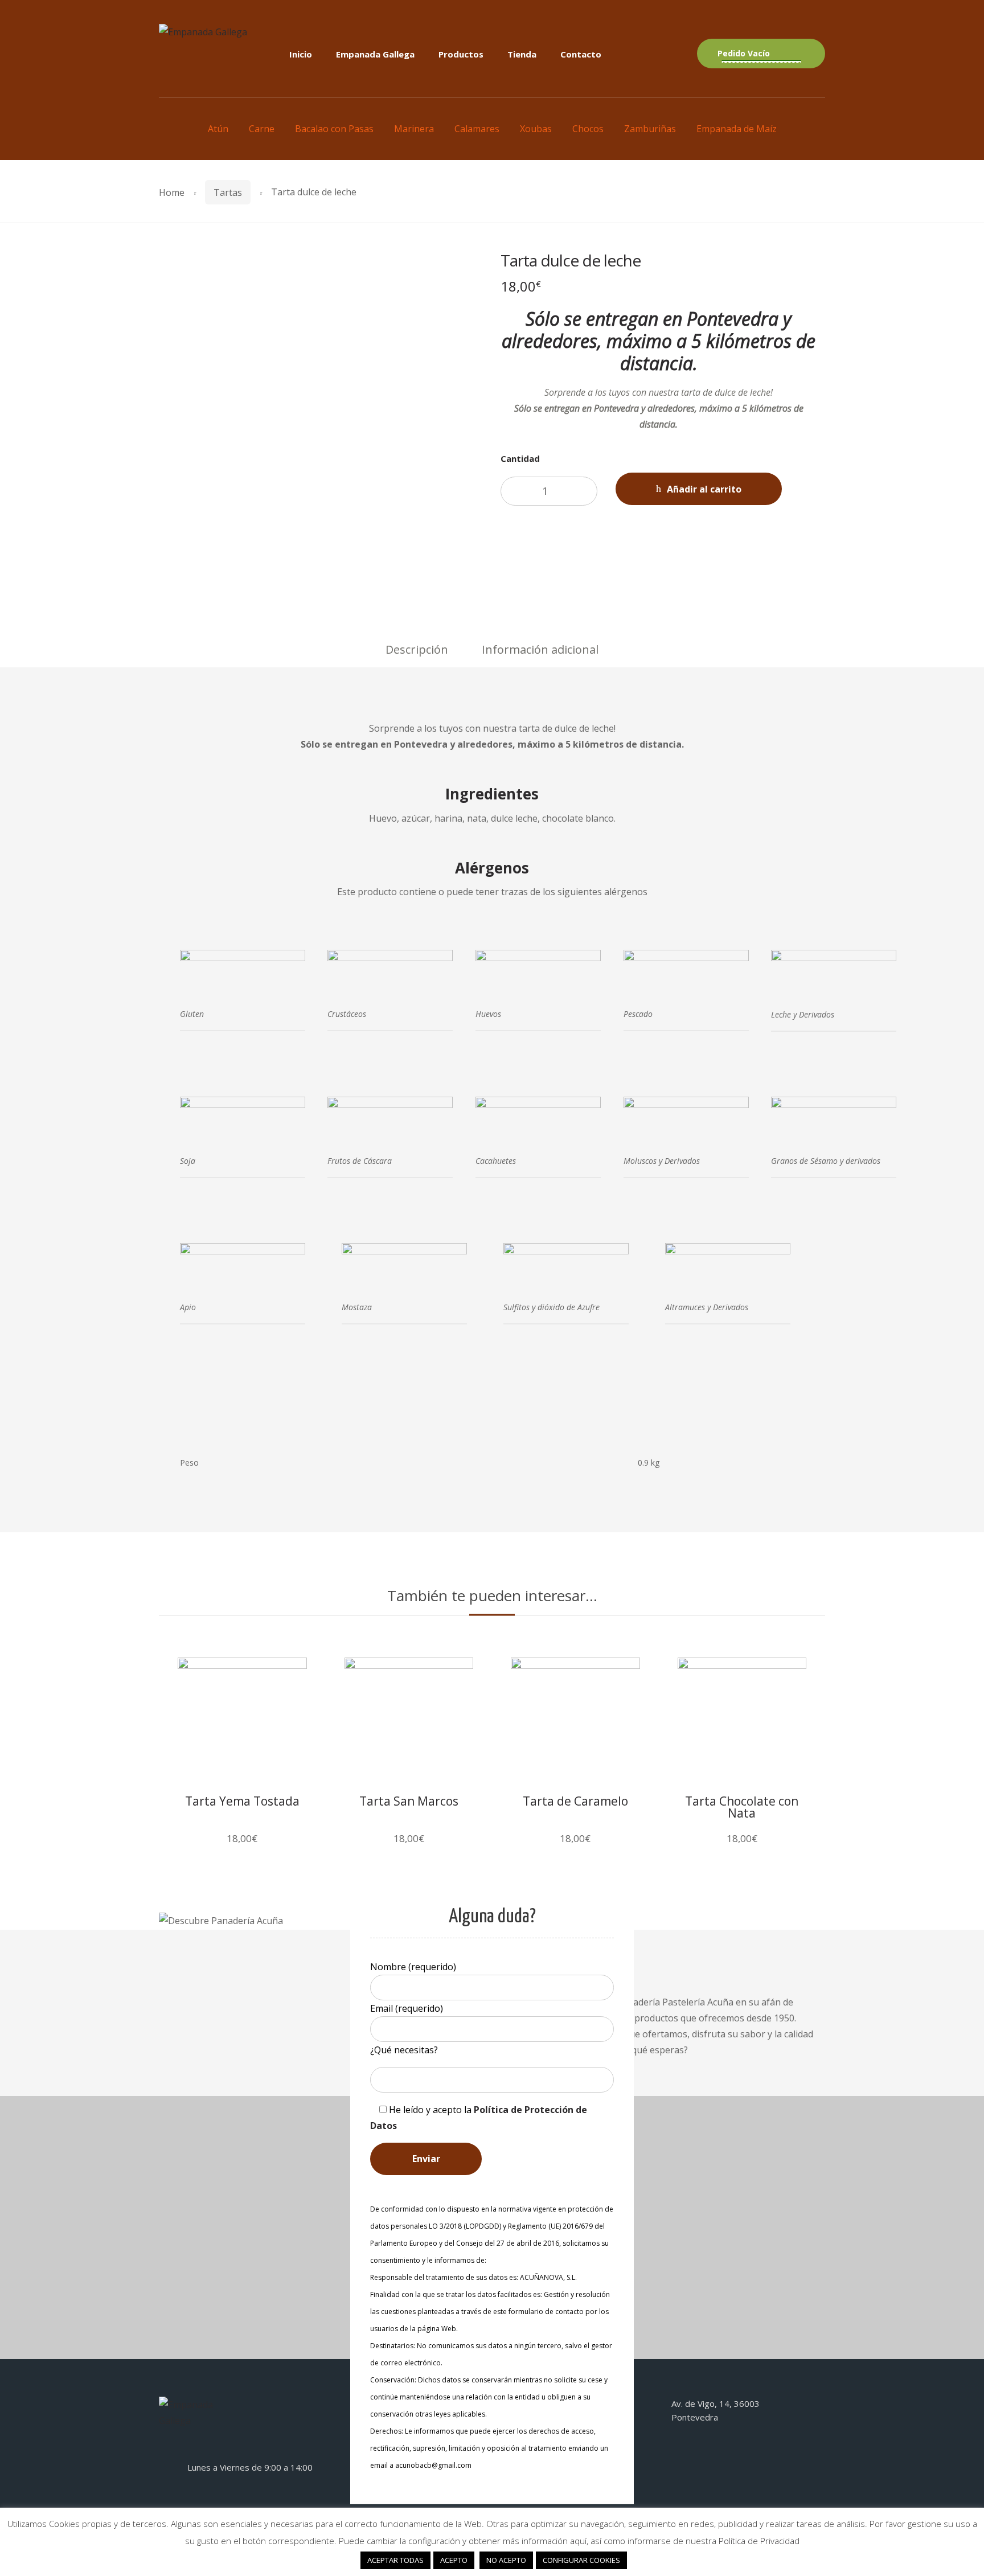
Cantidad (520, 458)
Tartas (228, 192)
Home (172, 192)
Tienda (522, 54)
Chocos (588, 129)
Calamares (477, 129)
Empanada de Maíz (737, 129)
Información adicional (540, 649)
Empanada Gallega (375, 54)
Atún (218, 129)
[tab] (417, 650)
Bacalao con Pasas (334, 129)
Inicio (301, 54)
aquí (578, 2541)
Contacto (581, 54)
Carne (262, 129)
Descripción (417, 649)
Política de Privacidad (759, 2541)
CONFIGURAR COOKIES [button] (581, 2560)
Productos (461, 54)
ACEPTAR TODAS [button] (395, 2560)
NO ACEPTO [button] (506, 2560)
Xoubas (536, 129)
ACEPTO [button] (454, 2560)
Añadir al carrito (704, 489)
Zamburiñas (650, 129)
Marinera (414, 129)
